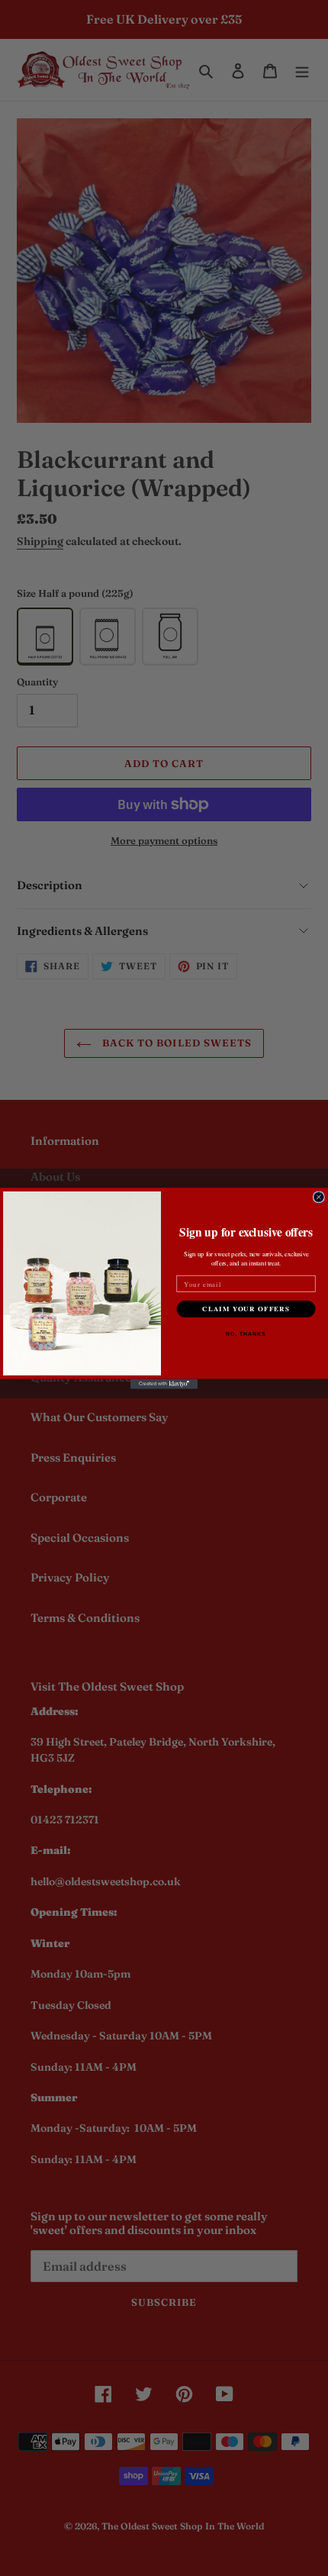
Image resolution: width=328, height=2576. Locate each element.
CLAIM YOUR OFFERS (246, 1309)
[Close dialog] (318, 1196)
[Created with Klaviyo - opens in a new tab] (164, 1383)
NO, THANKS (246, 1334)
